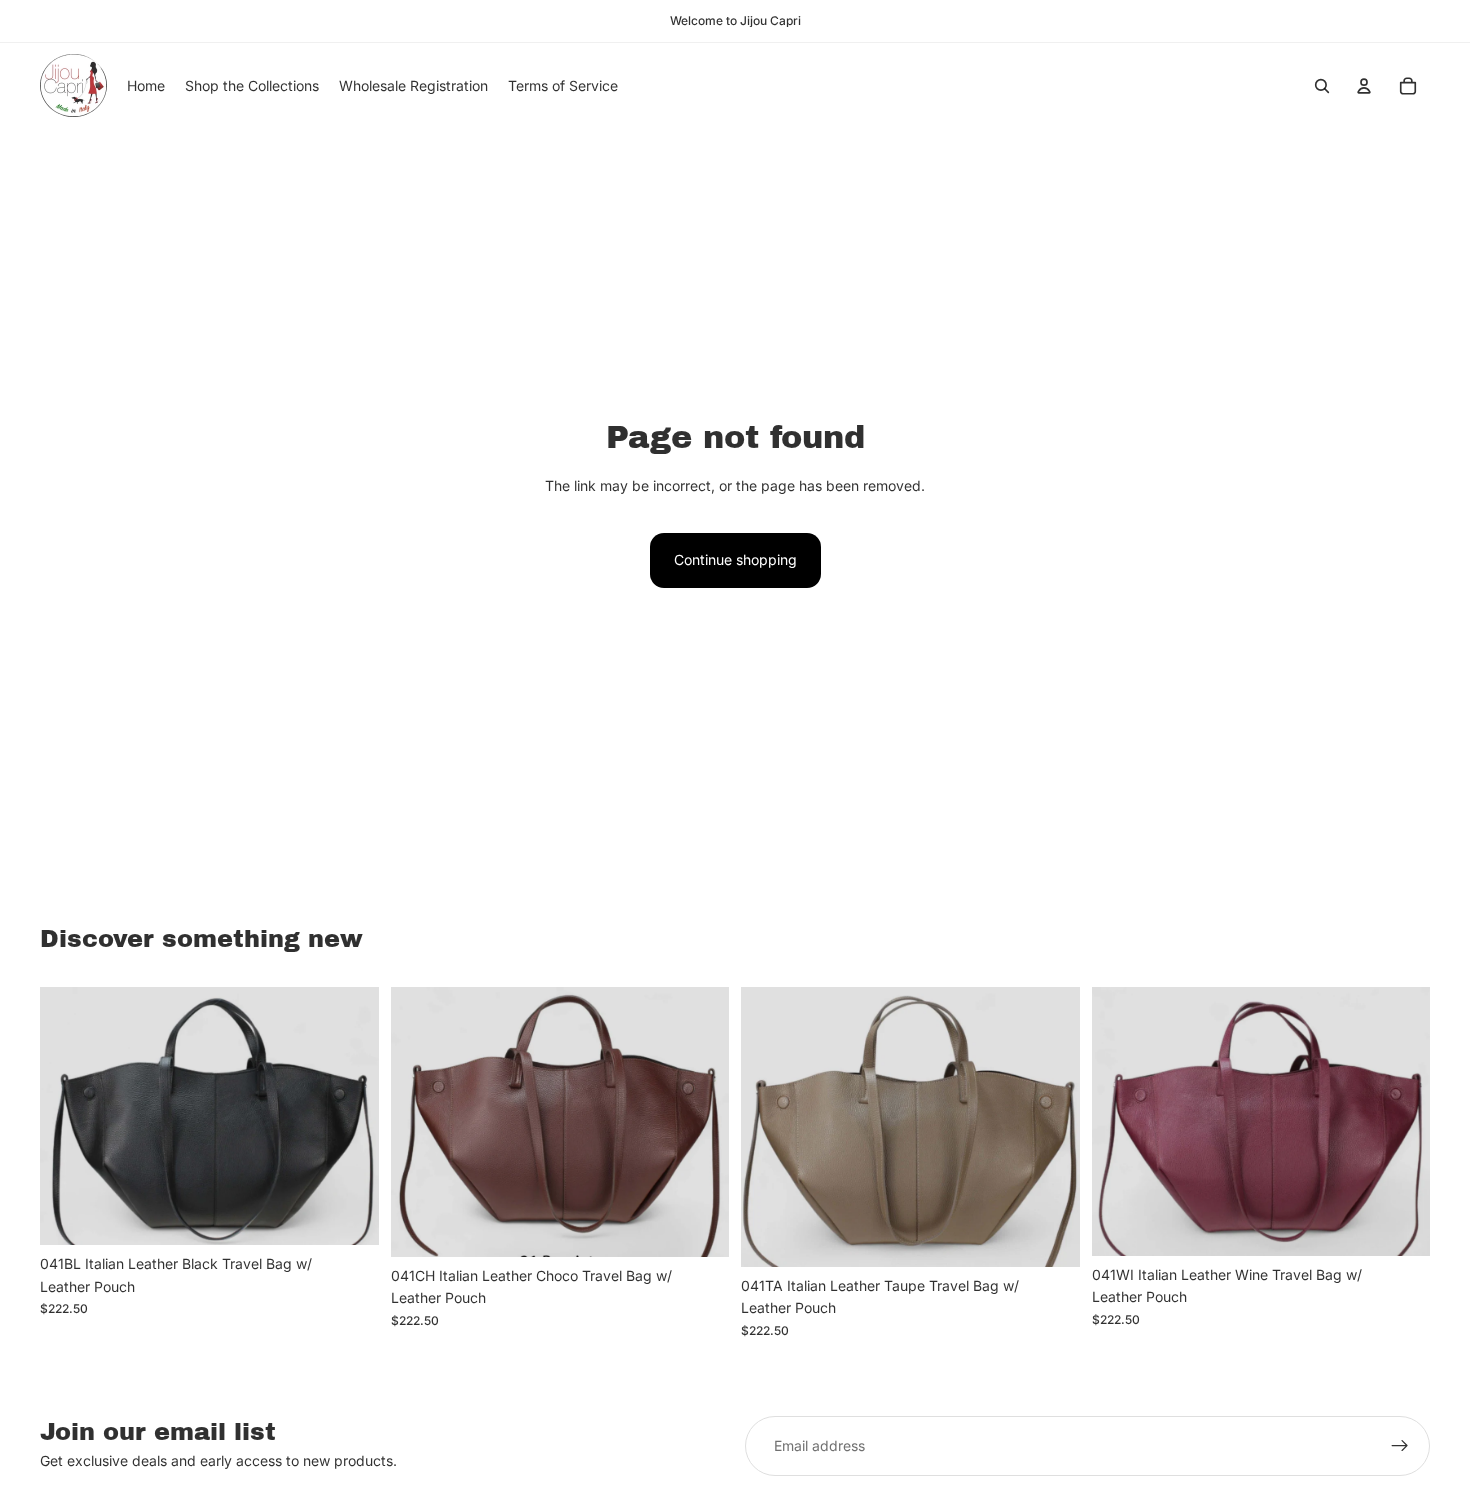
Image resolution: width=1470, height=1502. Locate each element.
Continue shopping (735, 559)
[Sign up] (1400, 1446)
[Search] (1322, 86)
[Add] (348, 1214)
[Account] (1364, 86)
